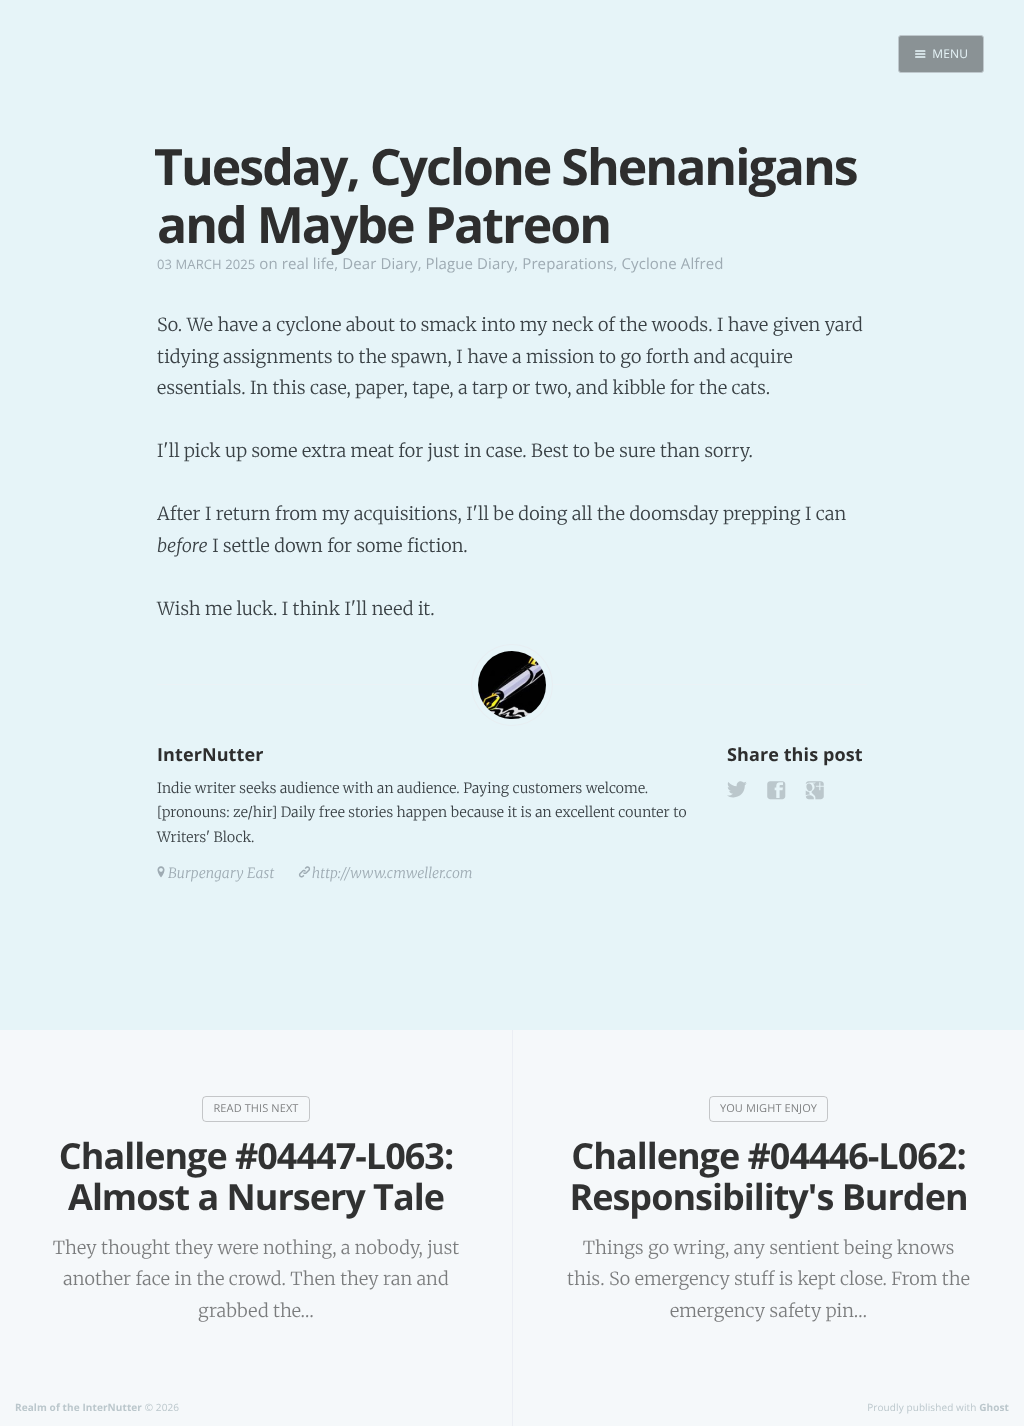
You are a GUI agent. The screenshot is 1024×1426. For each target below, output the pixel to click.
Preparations (567, 264)
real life (308, 264)
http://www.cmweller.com (392, 873)
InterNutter (210, 755)
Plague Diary (470, 264)
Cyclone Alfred (673, 264)
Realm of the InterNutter (78, 1407)
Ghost (994, 1407)
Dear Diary (379, 264)
